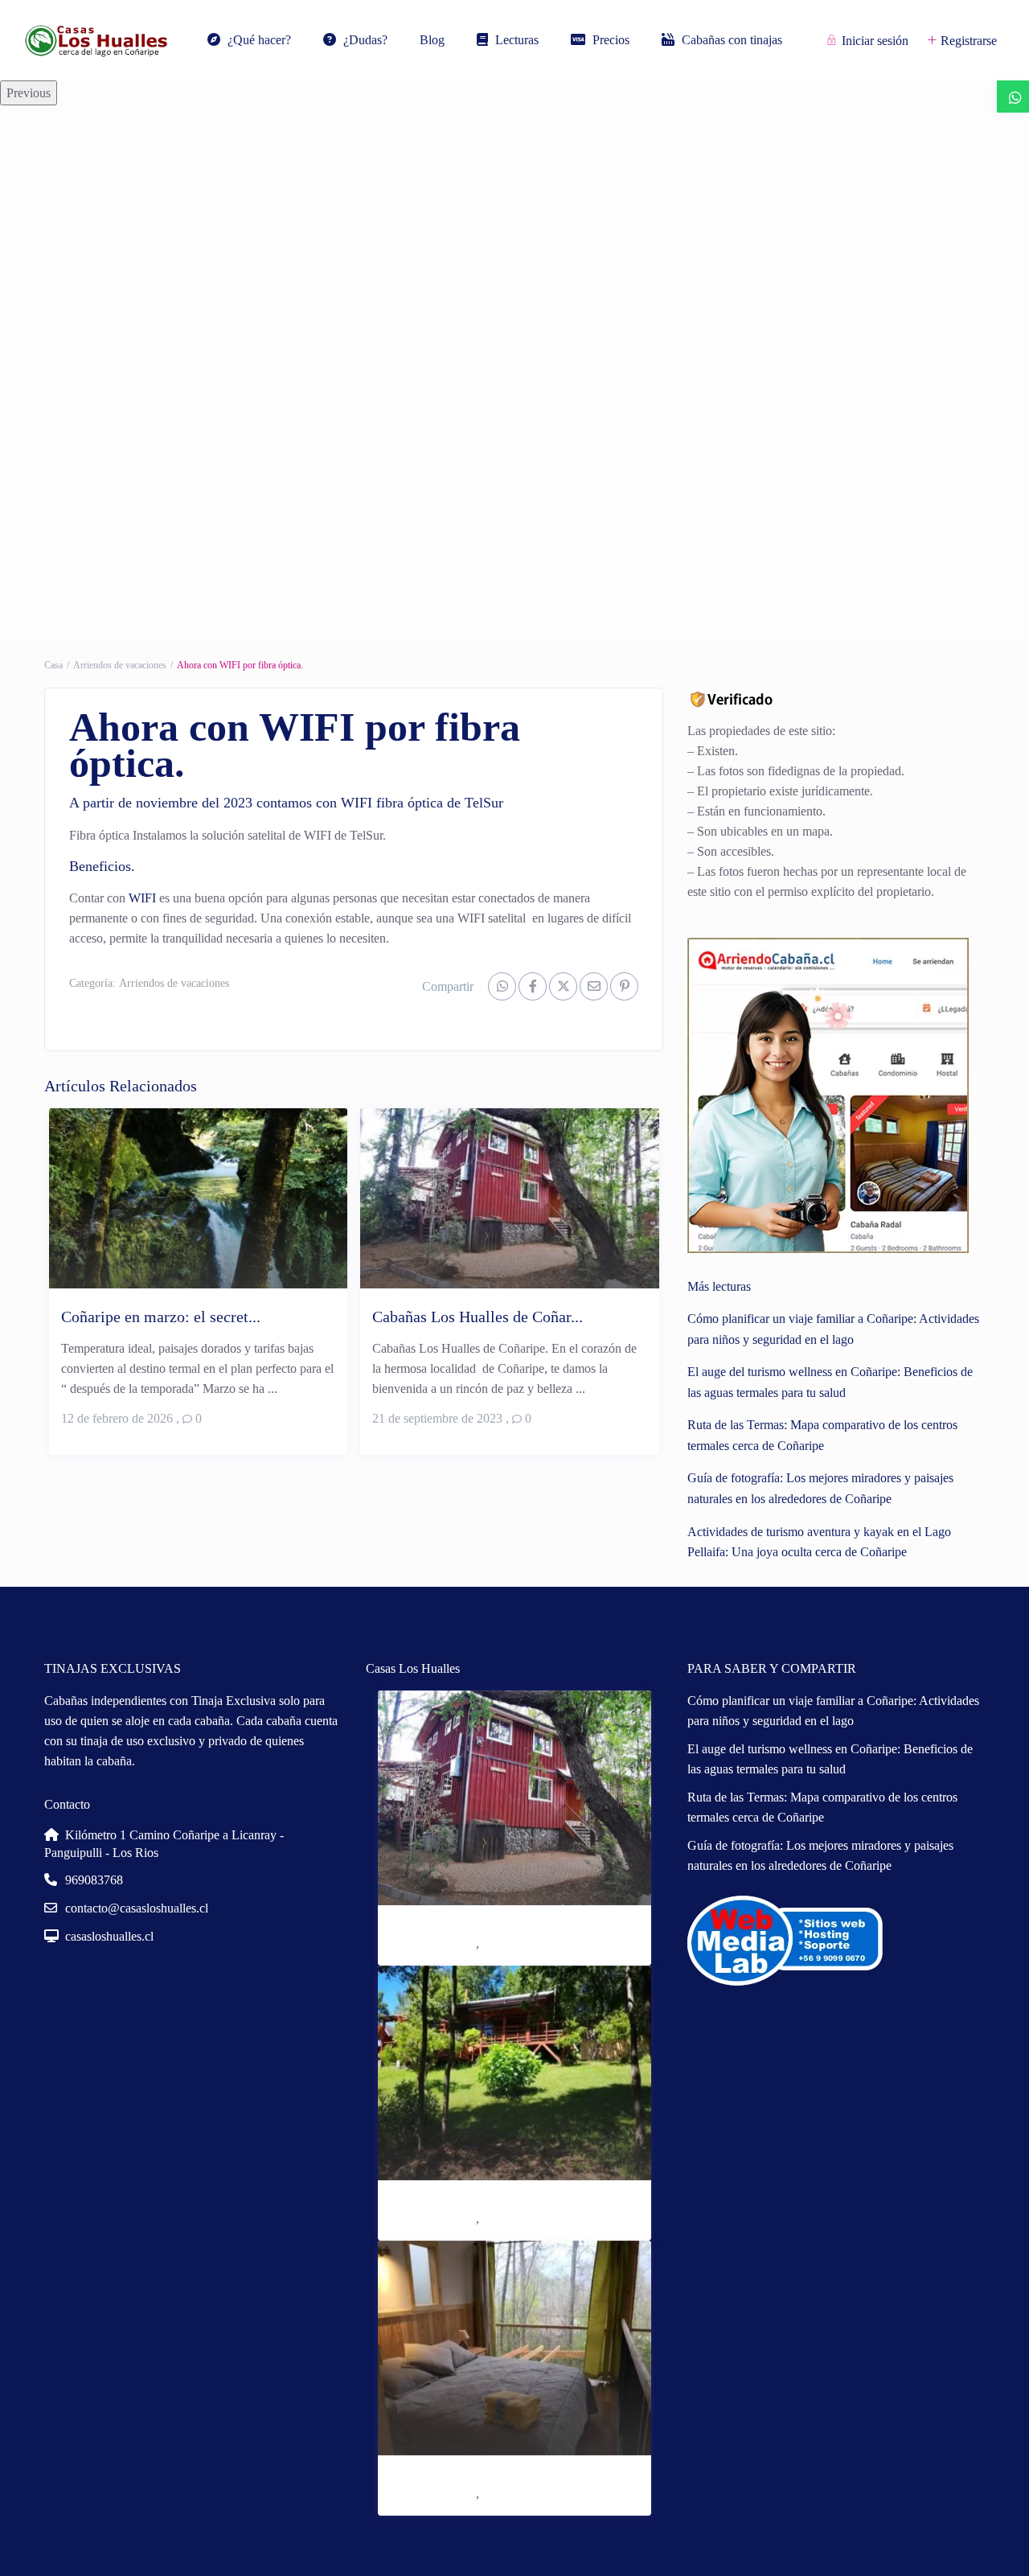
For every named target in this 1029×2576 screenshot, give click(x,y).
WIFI (142, 898)
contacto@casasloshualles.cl (137, 1908)
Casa (53, 665)
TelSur (484, 803)
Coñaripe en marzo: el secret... (161, 1317)
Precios (611, 40)
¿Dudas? (365, 40)
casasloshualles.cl (109, 1936)
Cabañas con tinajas (732, 40)
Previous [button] (29, 93)
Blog (432, 40)
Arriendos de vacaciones (120, 665)
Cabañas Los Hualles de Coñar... (478, 1317)
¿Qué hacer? (259, 40)
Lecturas (517, 40)
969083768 (94, 1880)
